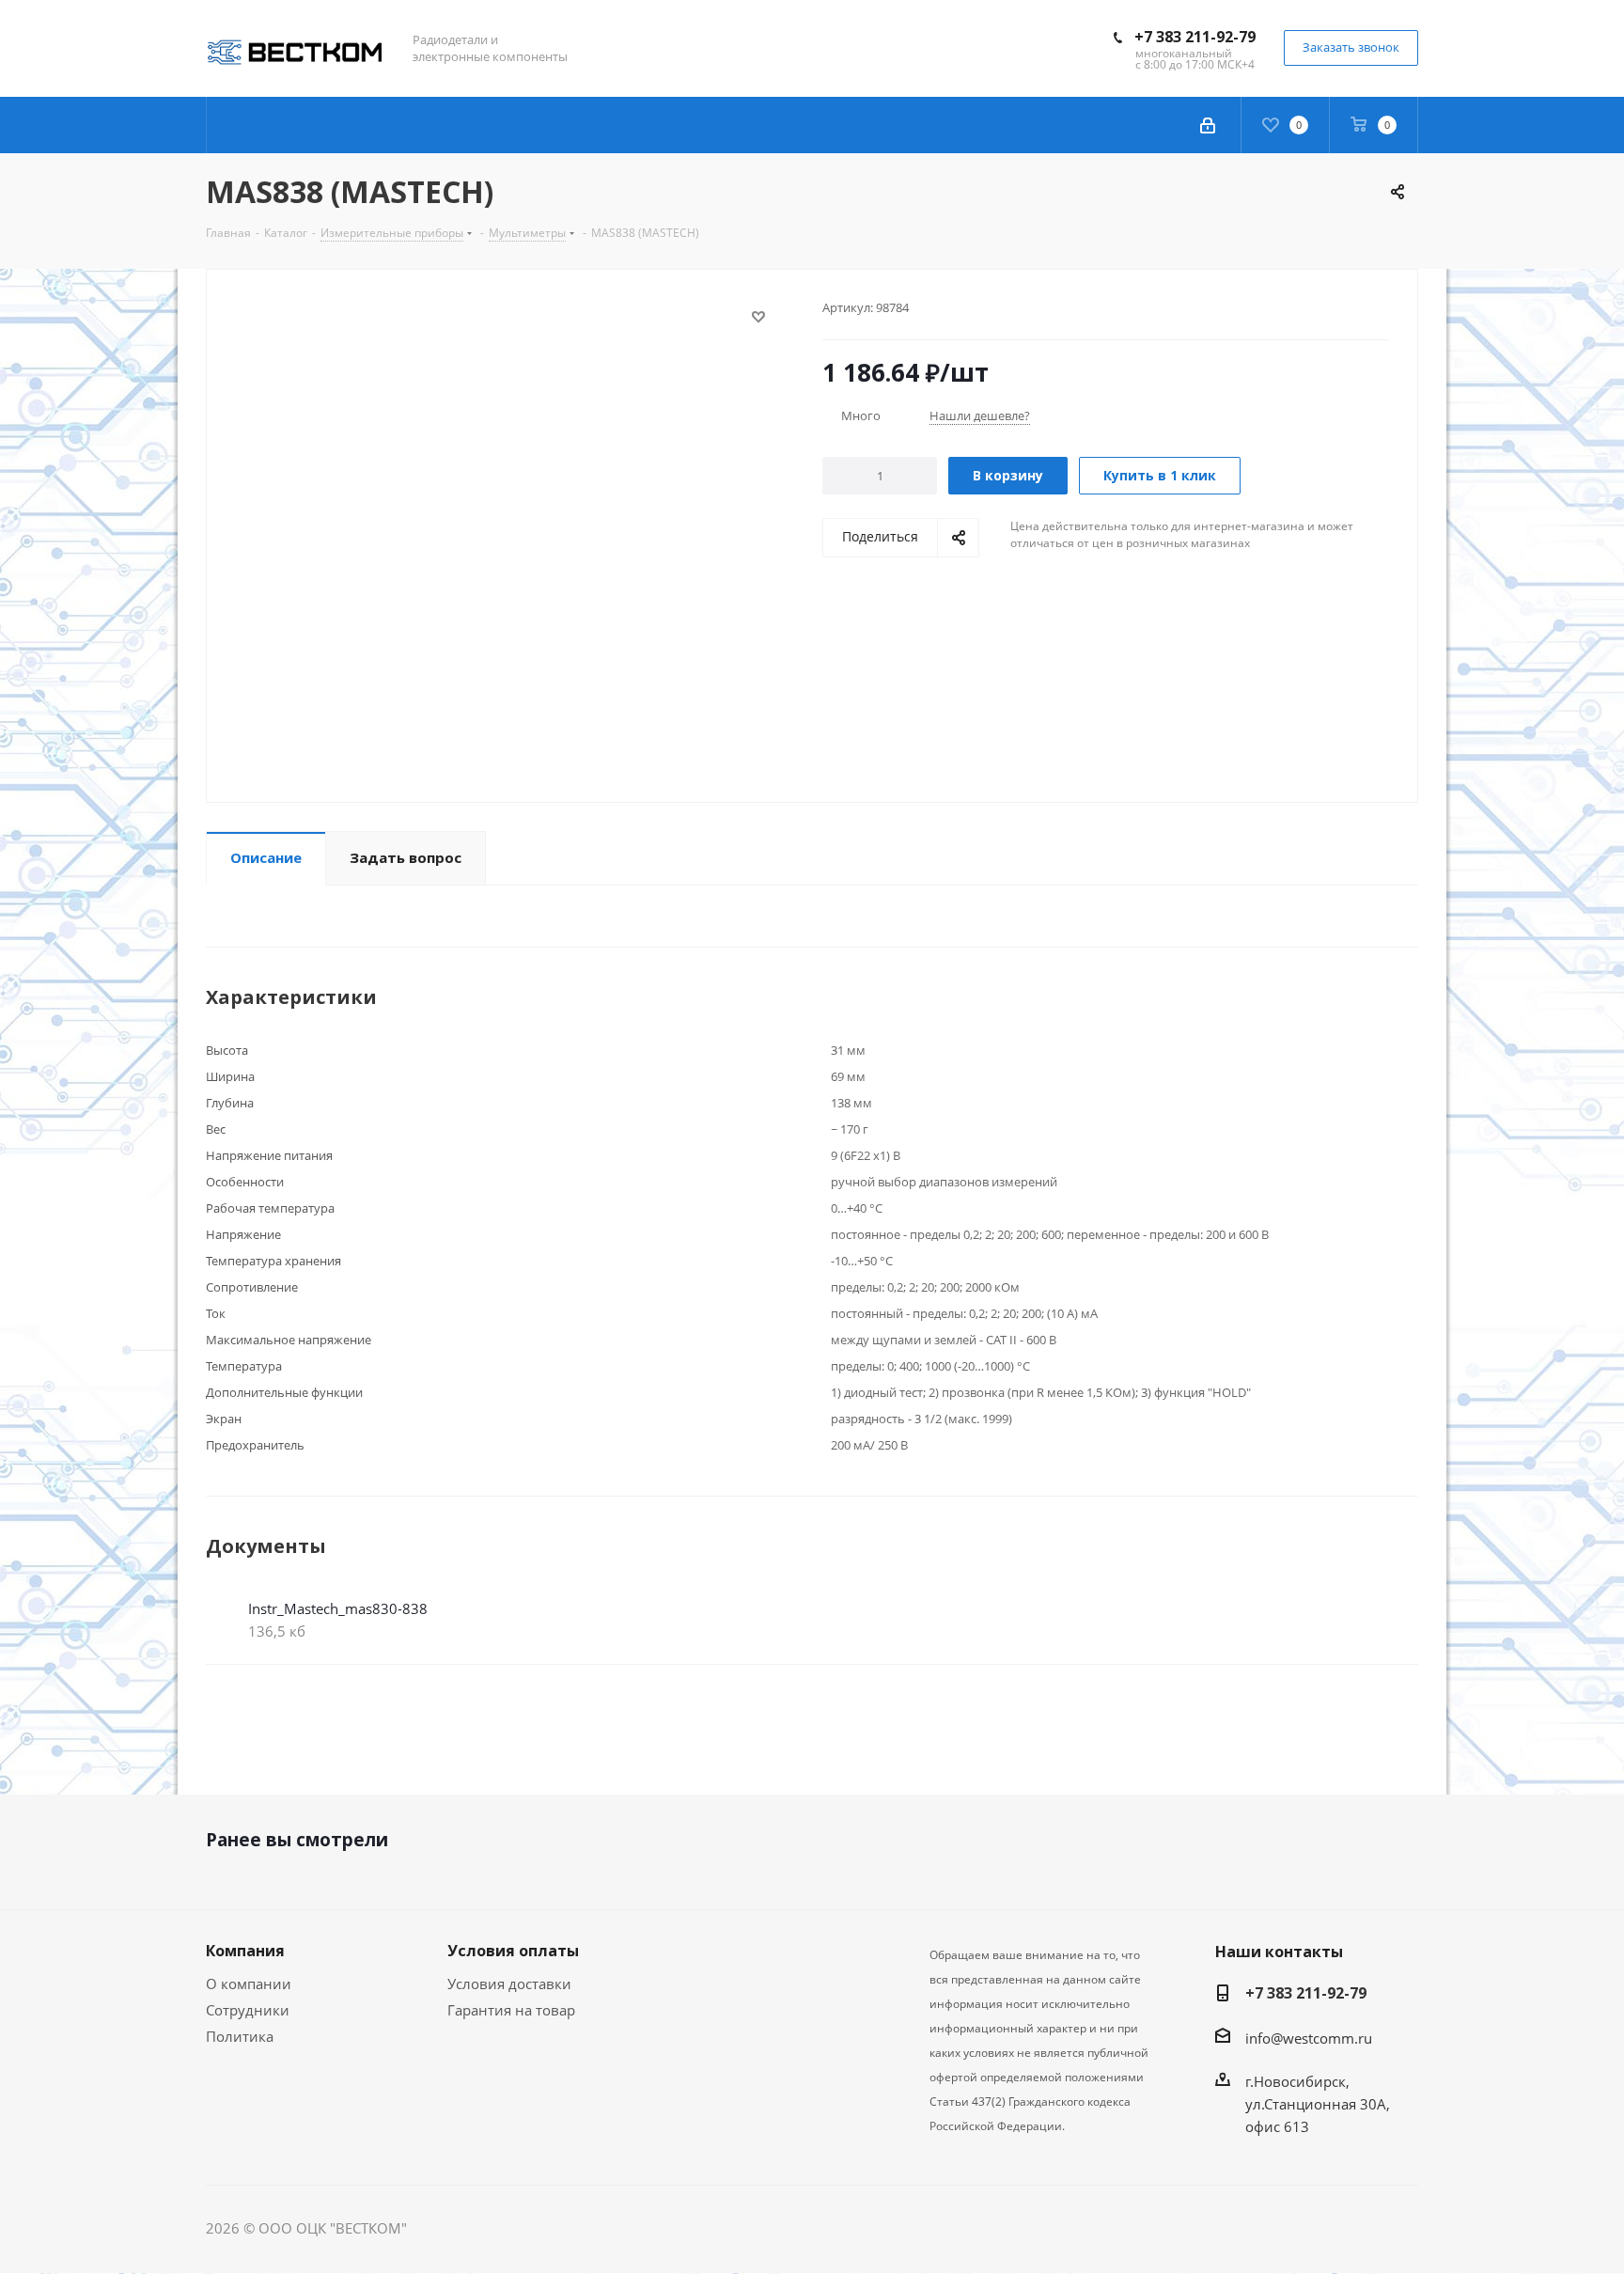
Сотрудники (248, 2010)
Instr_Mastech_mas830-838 (338, 1608)
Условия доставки (509, 1984)
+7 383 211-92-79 (1195, 37)
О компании (249, 1984)
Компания (245, 1951)
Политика (240, 2036)
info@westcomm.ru (1309, 2038)
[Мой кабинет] (1208, 125)
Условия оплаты (513, 1951)
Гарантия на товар (511, 2010)
